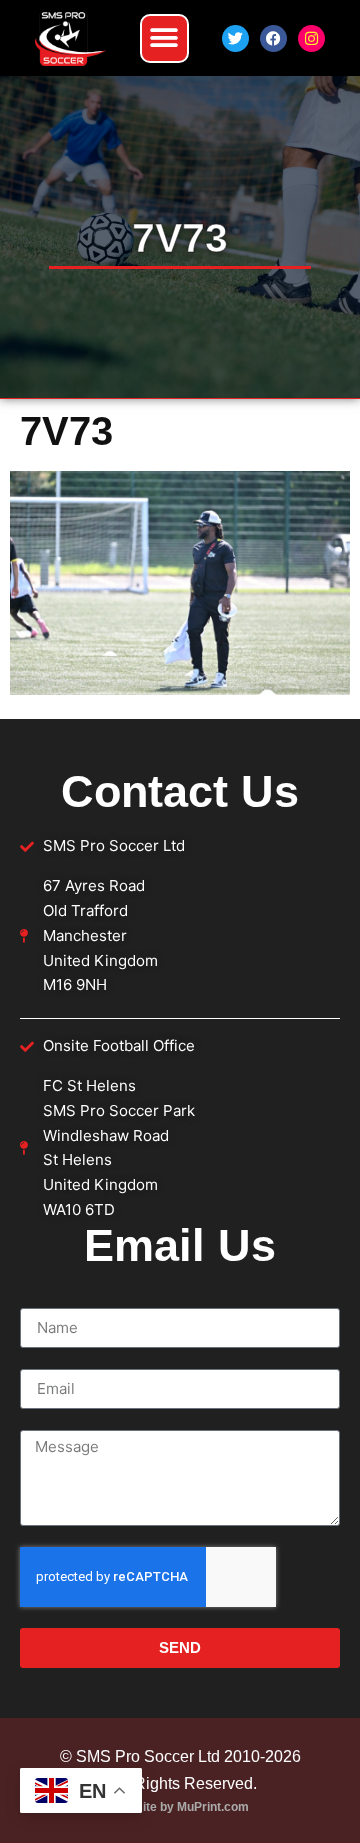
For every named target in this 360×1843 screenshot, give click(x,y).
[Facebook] (273, 38)
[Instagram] (311, 38)
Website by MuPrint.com (180, 1807)
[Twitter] (235, 38)
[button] (164, 38)
